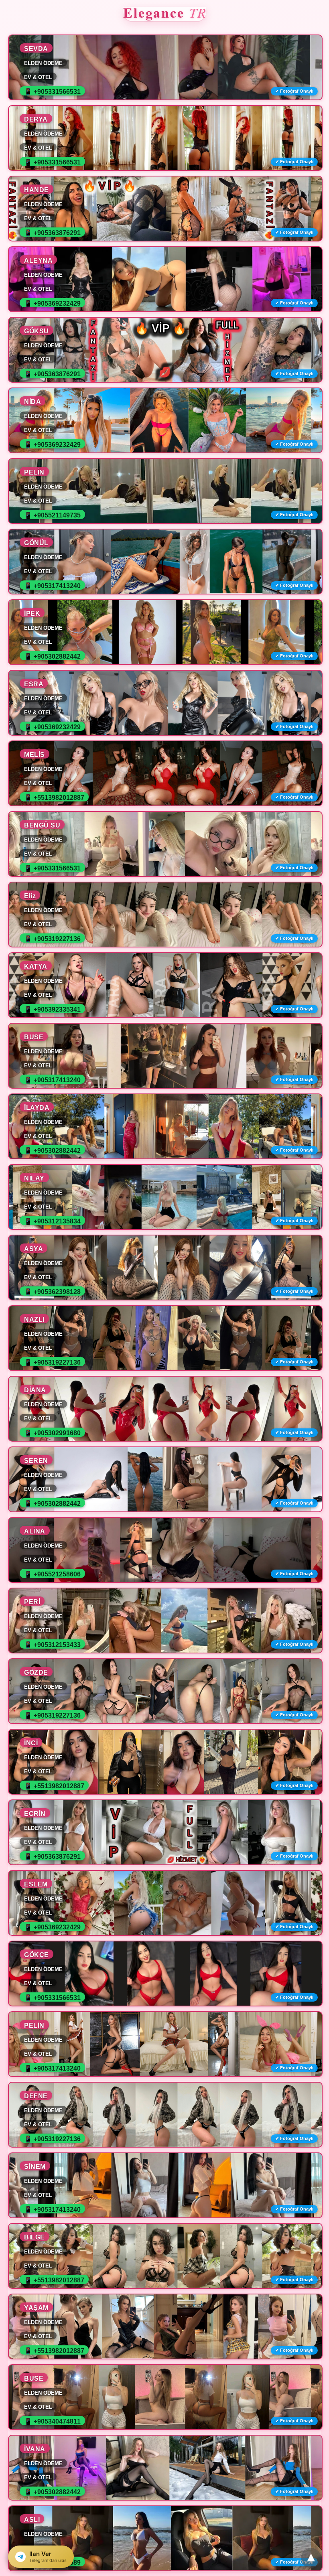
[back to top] (311, 2558)
